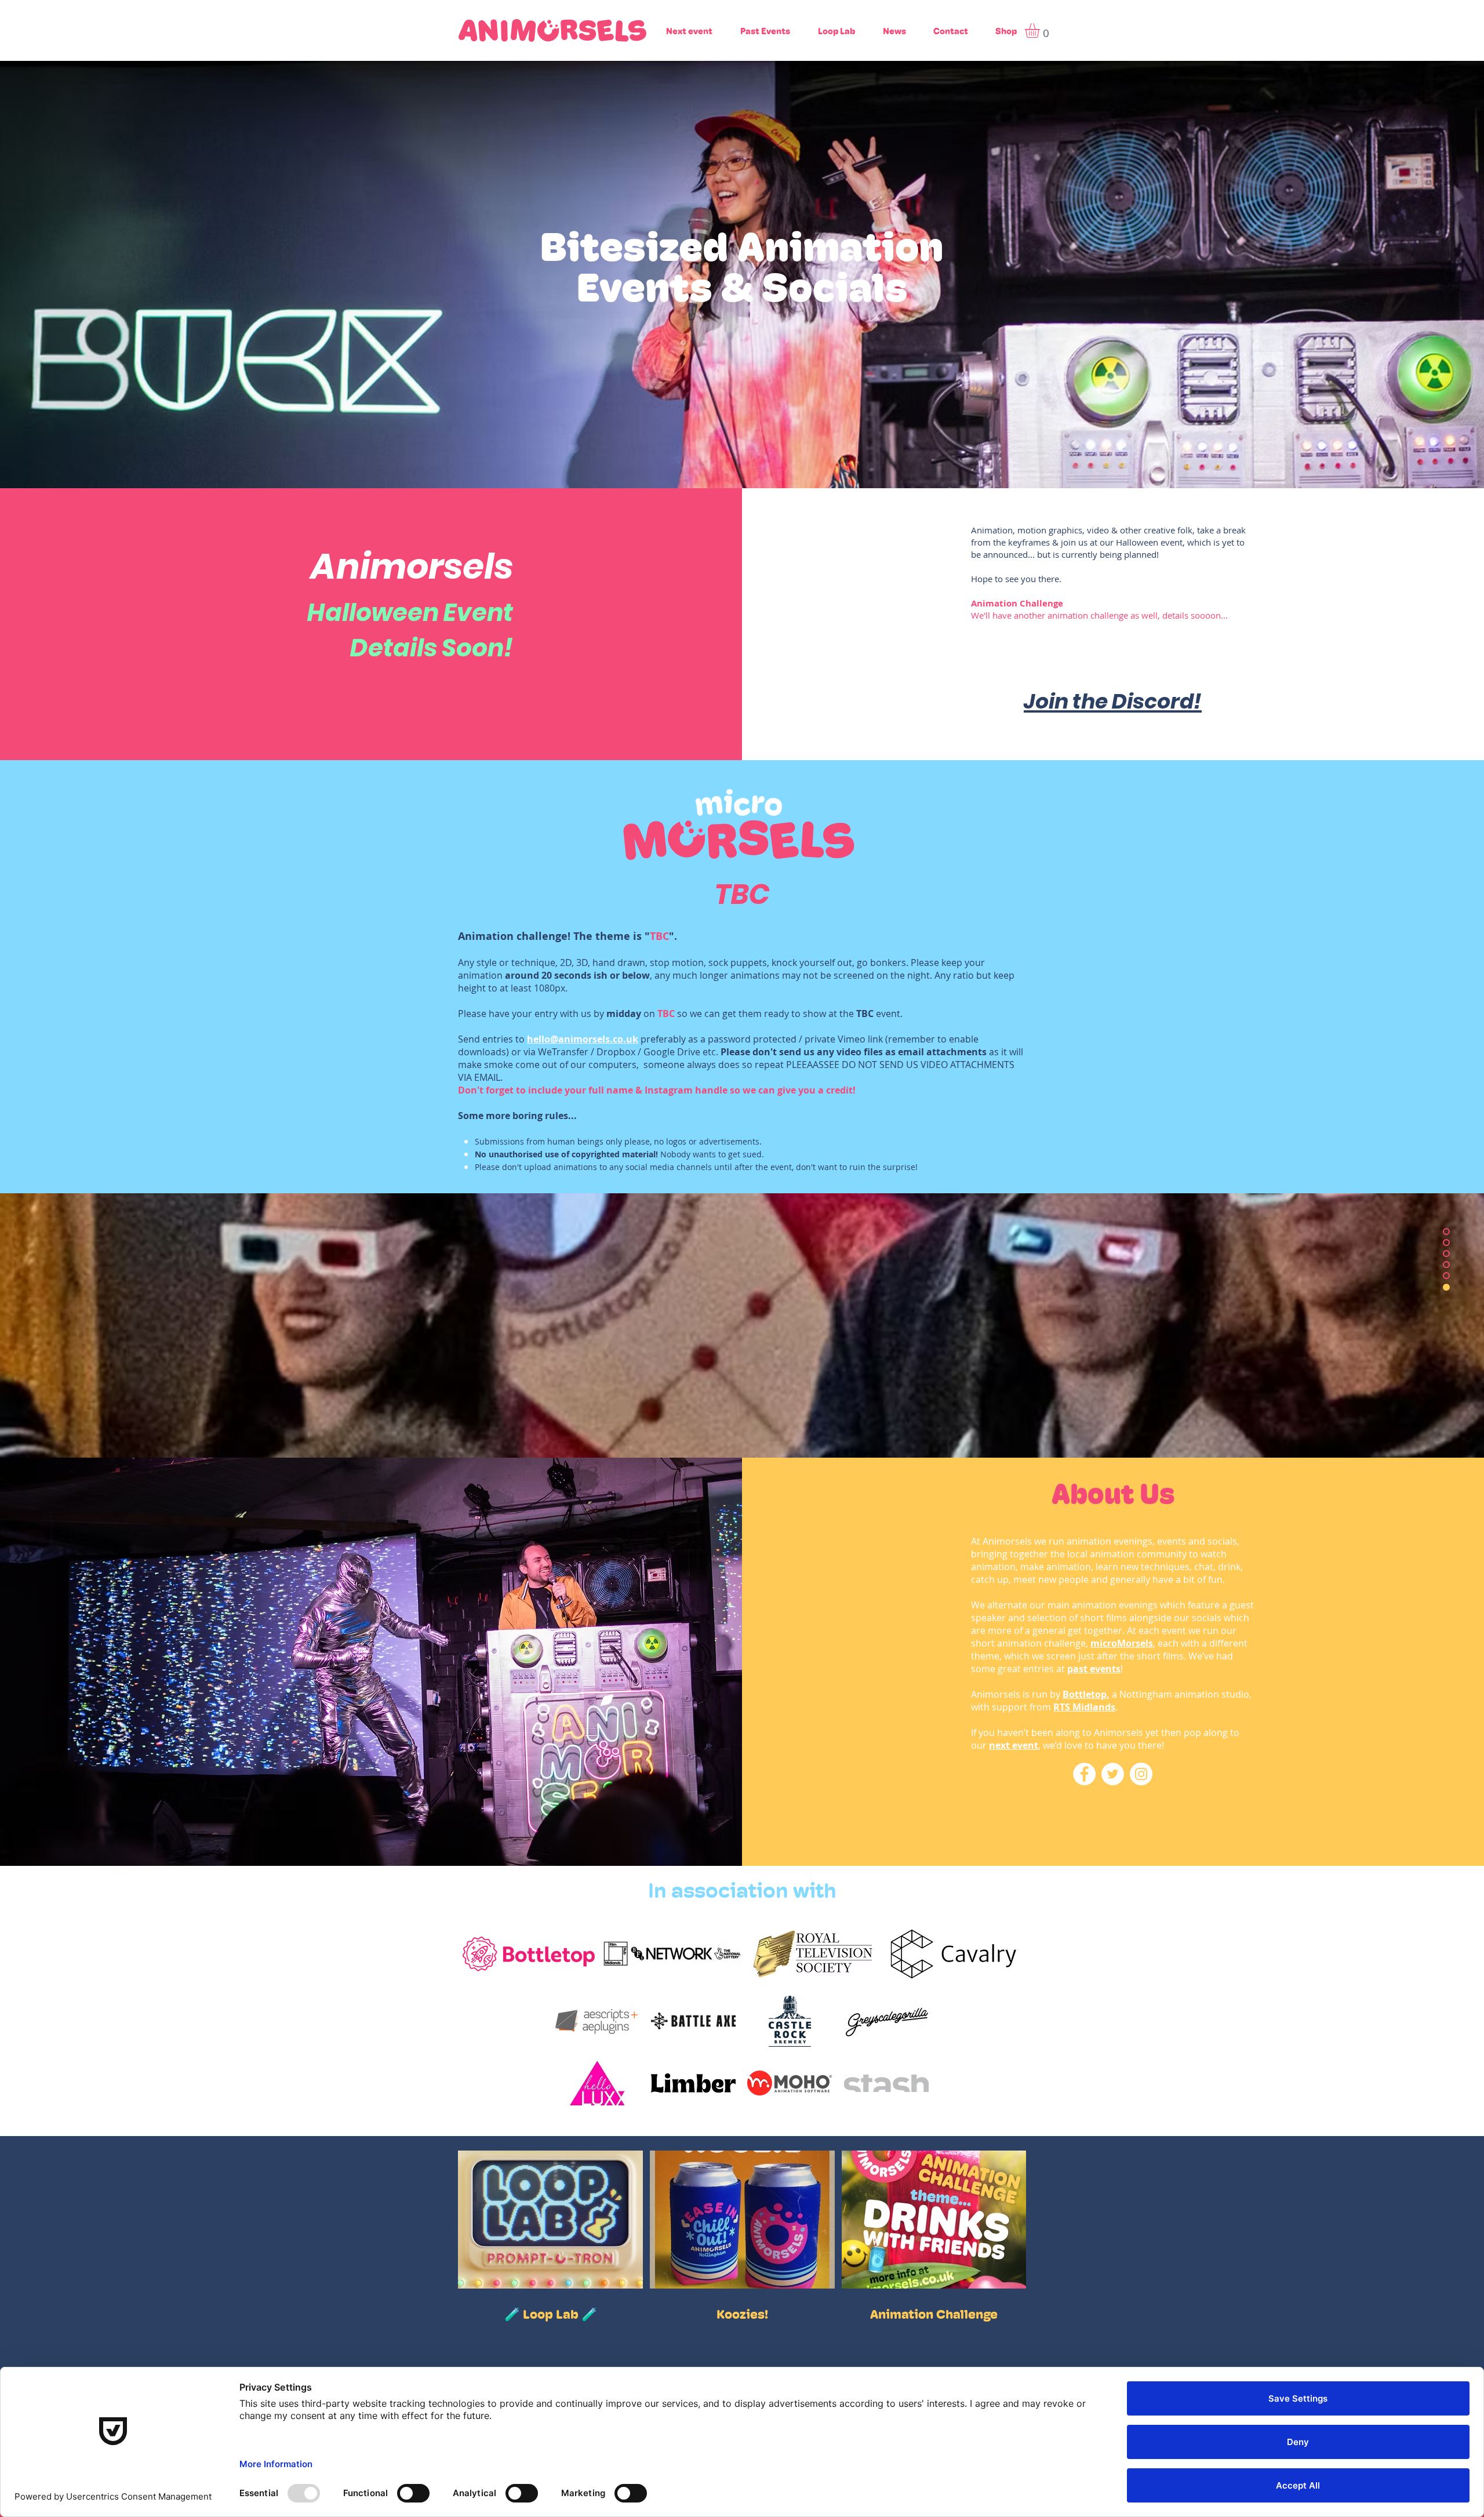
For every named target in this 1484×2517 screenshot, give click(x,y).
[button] (1041, 30)
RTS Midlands (1084, 1707)
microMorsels (1122, 1643)
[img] (500, 2021)
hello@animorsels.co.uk (583, 1039)
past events (1094, 1669)
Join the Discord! (1113, 701)
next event (1014, 1745)
